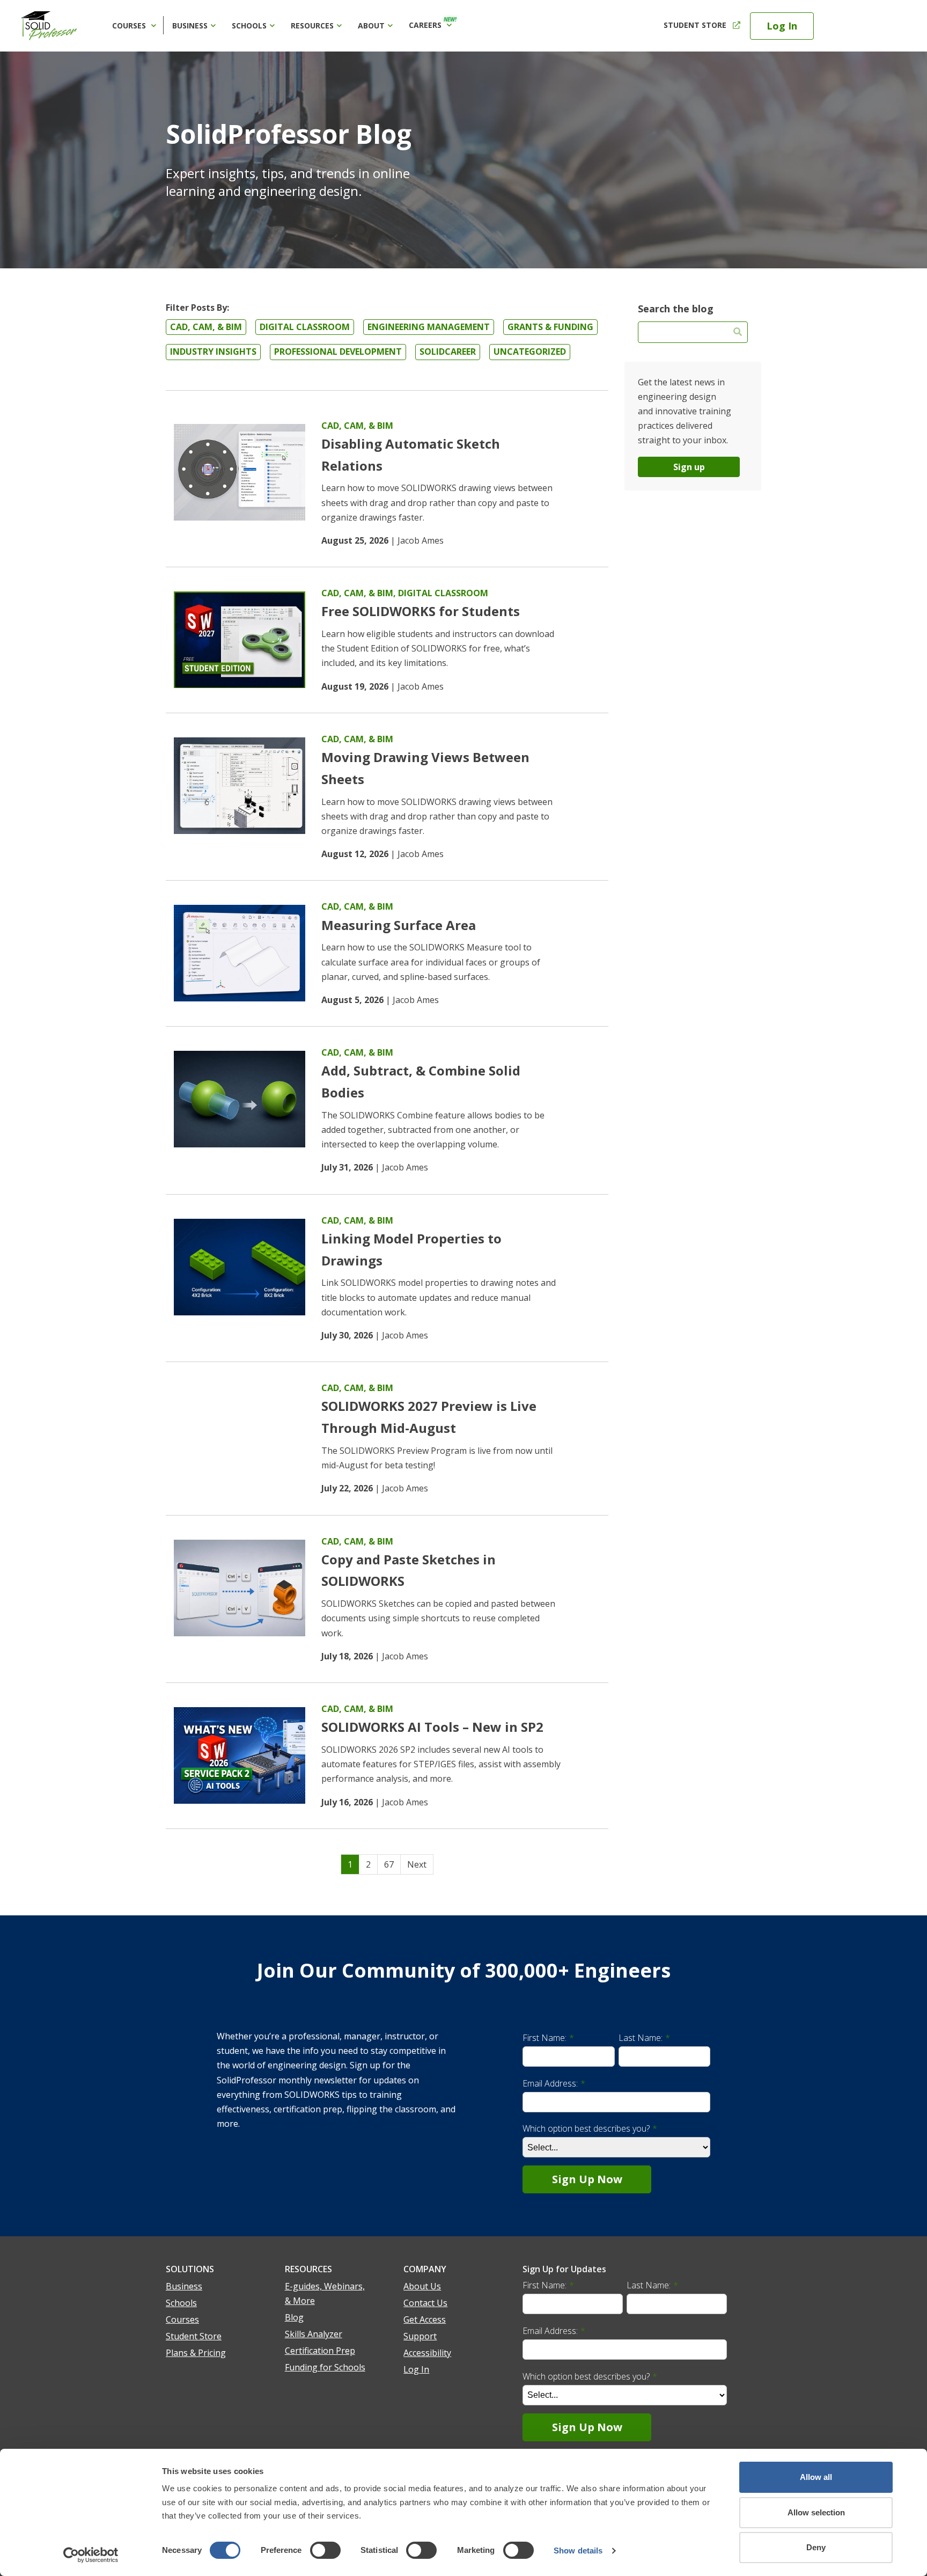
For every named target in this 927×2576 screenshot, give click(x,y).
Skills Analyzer (314, 2334)
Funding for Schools (325, 2367)
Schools (249, 25)
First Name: (548, 2038)
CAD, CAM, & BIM (357, 426)
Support (420, 2336)
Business (190, 25)
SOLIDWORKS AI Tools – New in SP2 (432, 1727)
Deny (816, 2547)
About (371, 25)
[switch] (325, 2550)
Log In (782, 26)
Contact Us (425, 2303)
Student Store (695, 25)
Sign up (689, 467)
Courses (130, 25)
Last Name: (644, 2038)
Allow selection (816, 2512)
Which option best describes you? (590, 2128)
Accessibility (427, 2353)
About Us (422, 2286)
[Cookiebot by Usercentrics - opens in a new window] (91, 2555)
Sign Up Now (587, 2179)
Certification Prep (320, 2351)
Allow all (816, 2477)
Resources (312, 25)
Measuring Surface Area (399, 925)
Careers (433, 23)
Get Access (425, 2319)
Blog (294, 2317)
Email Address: (554, 2083)
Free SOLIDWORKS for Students (421, 611)
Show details (578, 2551)
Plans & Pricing (196, 2353)
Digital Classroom (443, 593)
